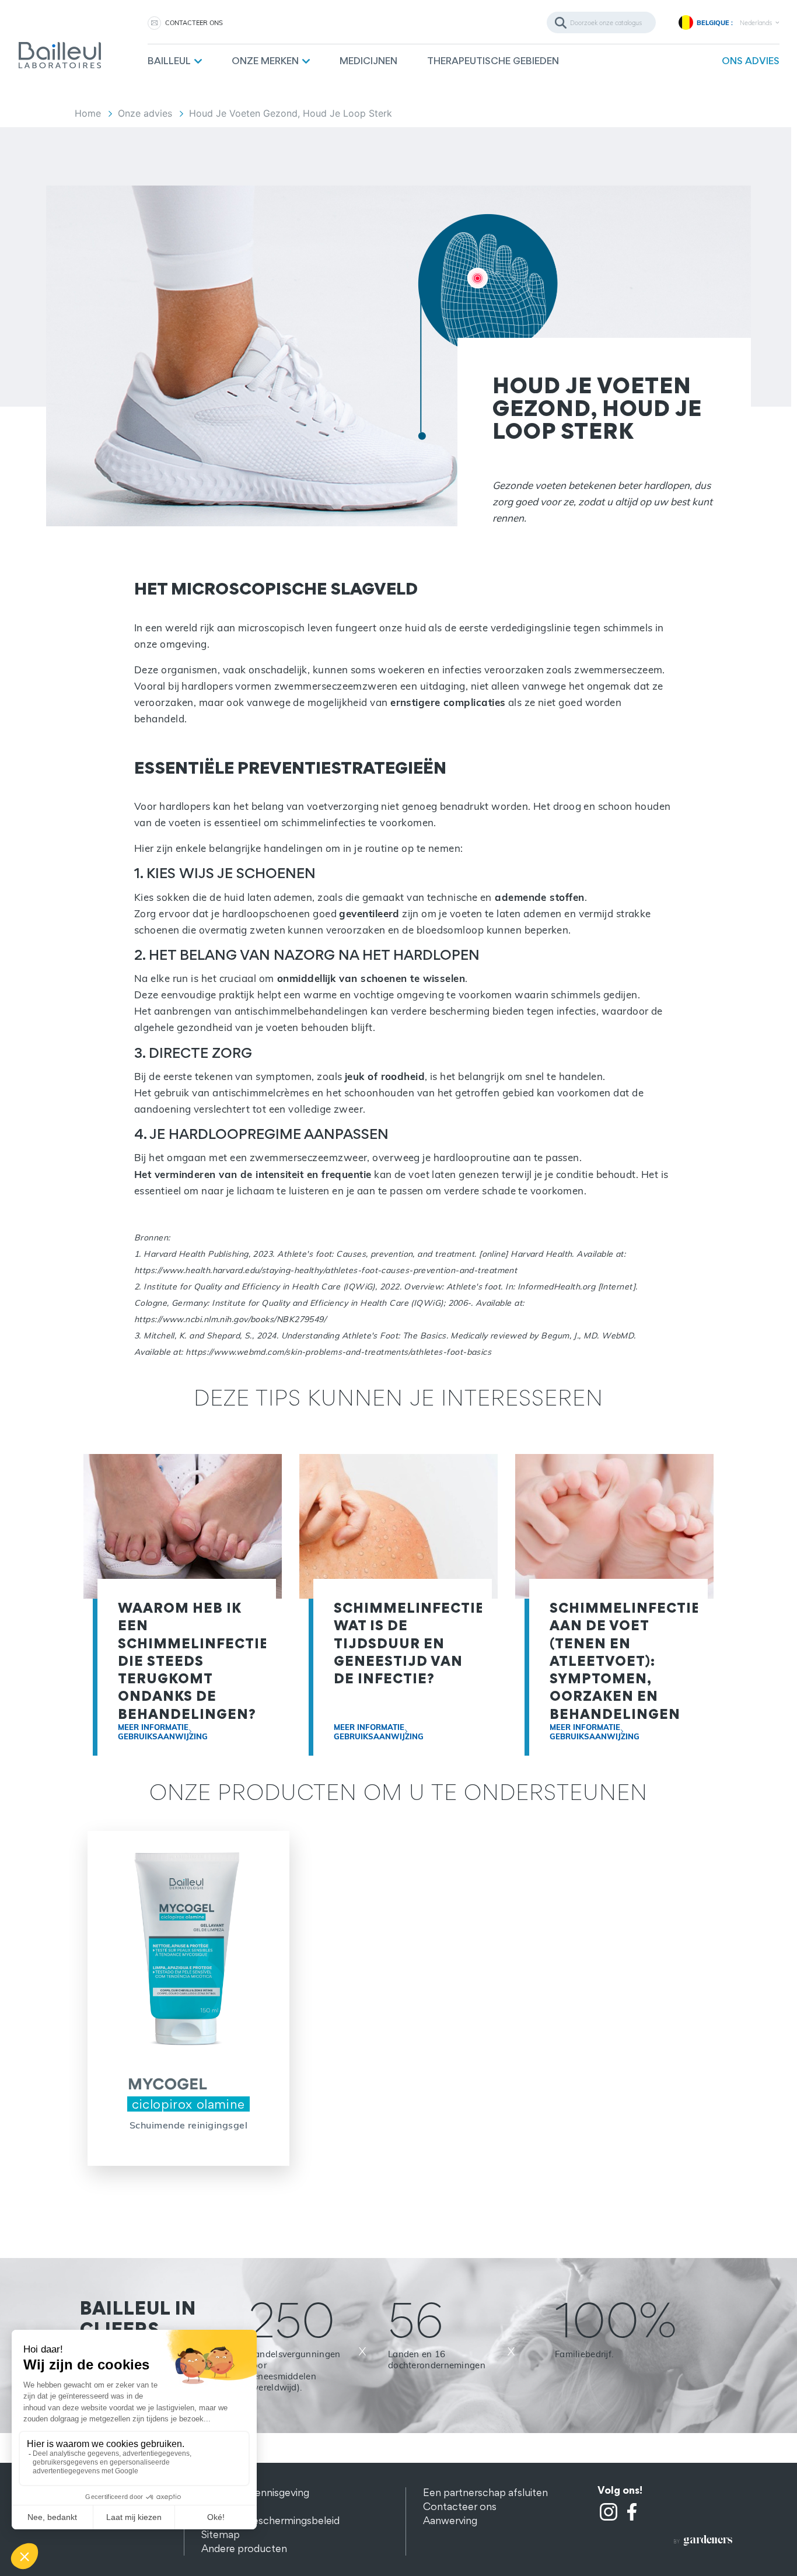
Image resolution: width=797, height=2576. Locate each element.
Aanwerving (450, 2520)
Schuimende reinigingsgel (189, 2125)
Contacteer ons (460, 2506)
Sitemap (221, 2534)
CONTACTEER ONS (194, 23)
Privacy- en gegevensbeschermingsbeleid (270, 2513)
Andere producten (244, 2548)
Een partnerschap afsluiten (485, 2492)
